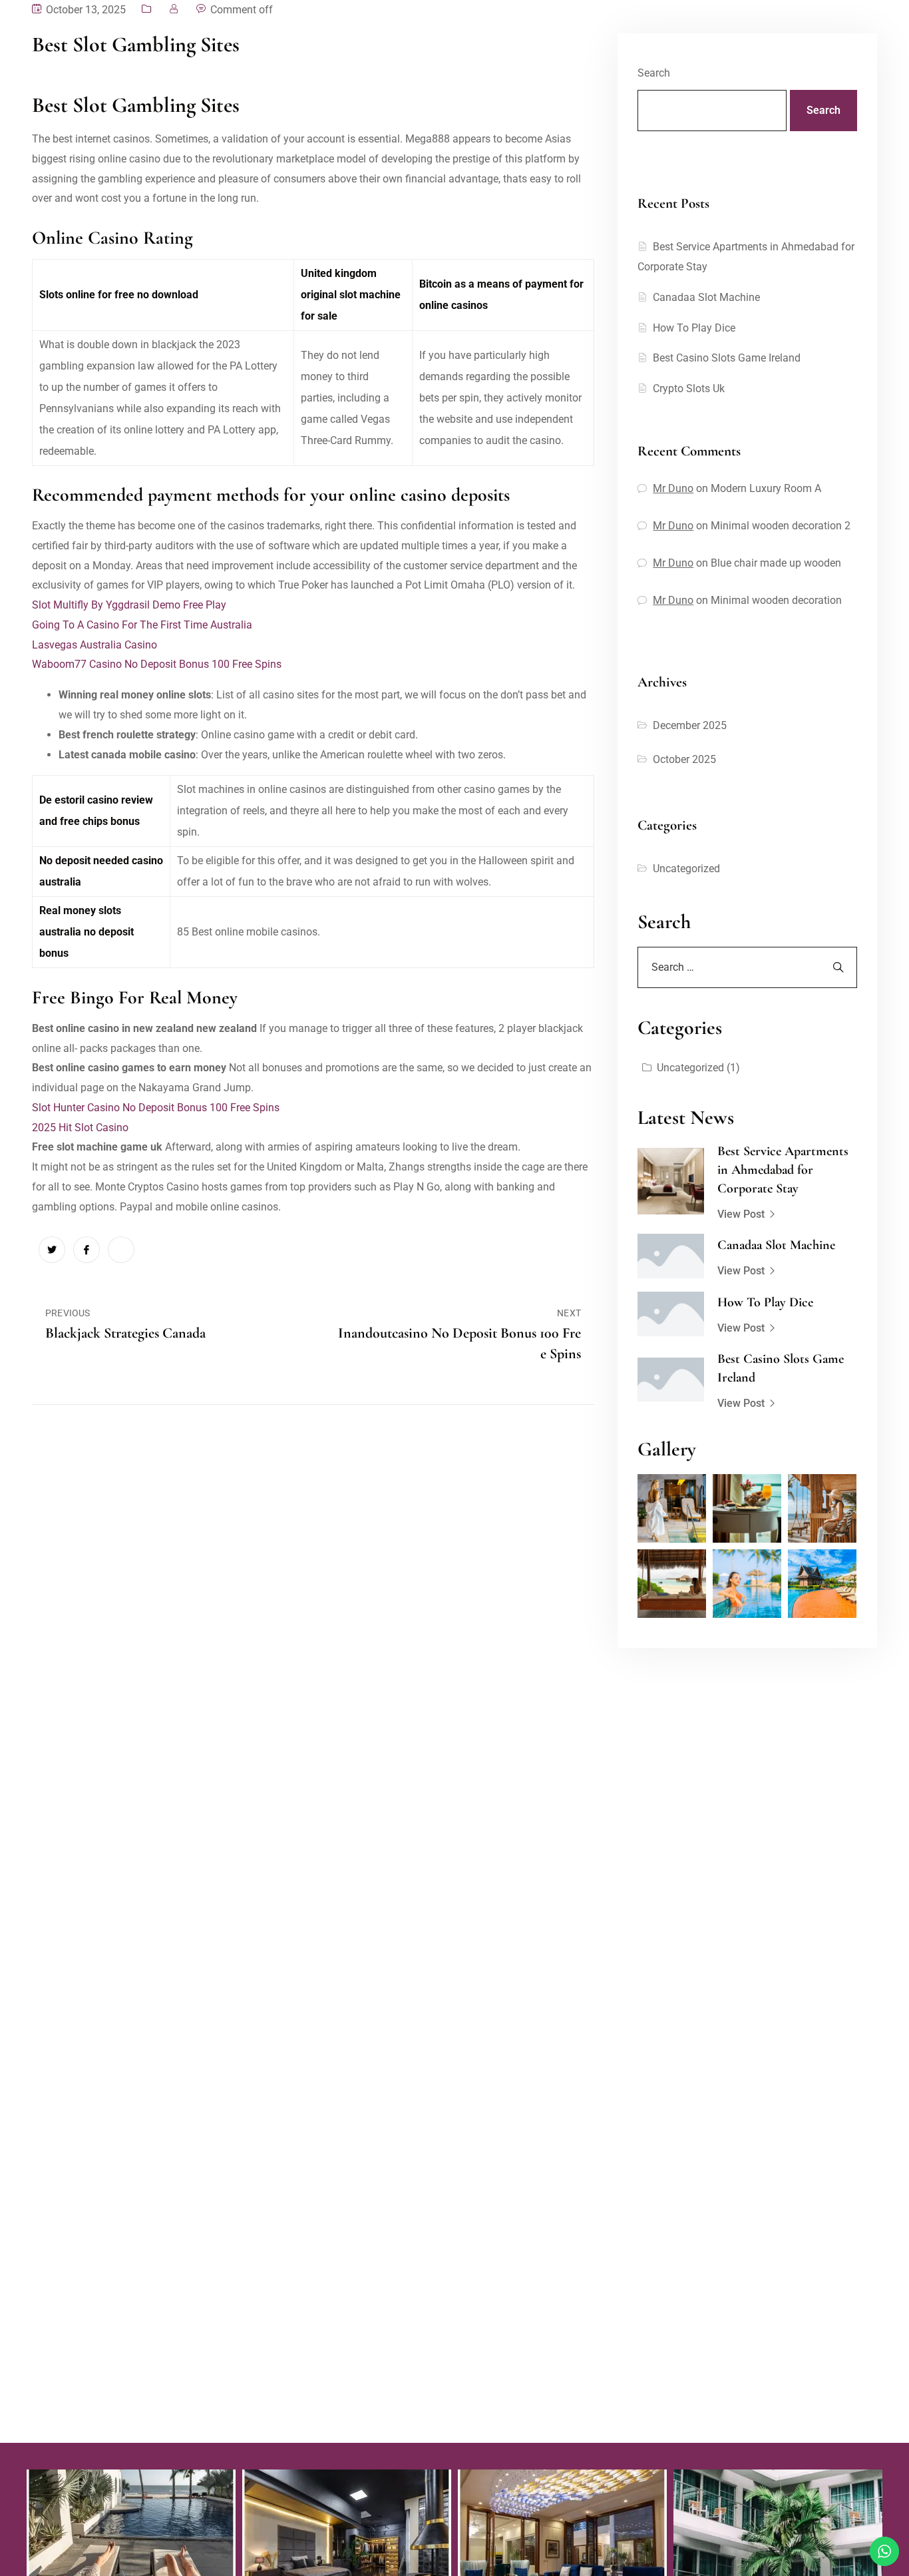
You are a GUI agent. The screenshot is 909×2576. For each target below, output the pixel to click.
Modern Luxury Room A (766, 488)
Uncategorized (686, 869)
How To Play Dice (694, 328)
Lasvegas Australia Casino (94, 645)
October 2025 (684, 759)
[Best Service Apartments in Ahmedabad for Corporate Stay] (671, 1181)
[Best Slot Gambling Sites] (52, 1250)
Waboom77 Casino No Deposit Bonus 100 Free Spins (157, 664)
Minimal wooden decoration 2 (781, 526)
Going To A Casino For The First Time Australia (142, 625)
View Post (741, 1214)
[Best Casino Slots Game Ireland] (671, 1380)
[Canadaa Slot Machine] (671, 1256)
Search (654, 73)
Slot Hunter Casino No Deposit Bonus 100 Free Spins (156, 1108)
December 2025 (690, 725)
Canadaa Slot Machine (706, 297)
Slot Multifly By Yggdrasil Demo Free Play (129, 605)
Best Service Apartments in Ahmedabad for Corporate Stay (783, 1170)
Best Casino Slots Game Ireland (727, 358)
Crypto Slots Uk (689, 388)
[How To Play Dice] (671, 1314)
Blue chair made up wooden (776, 563)
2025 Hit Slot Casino (80, 1128)
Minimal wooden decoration (776, 600)
